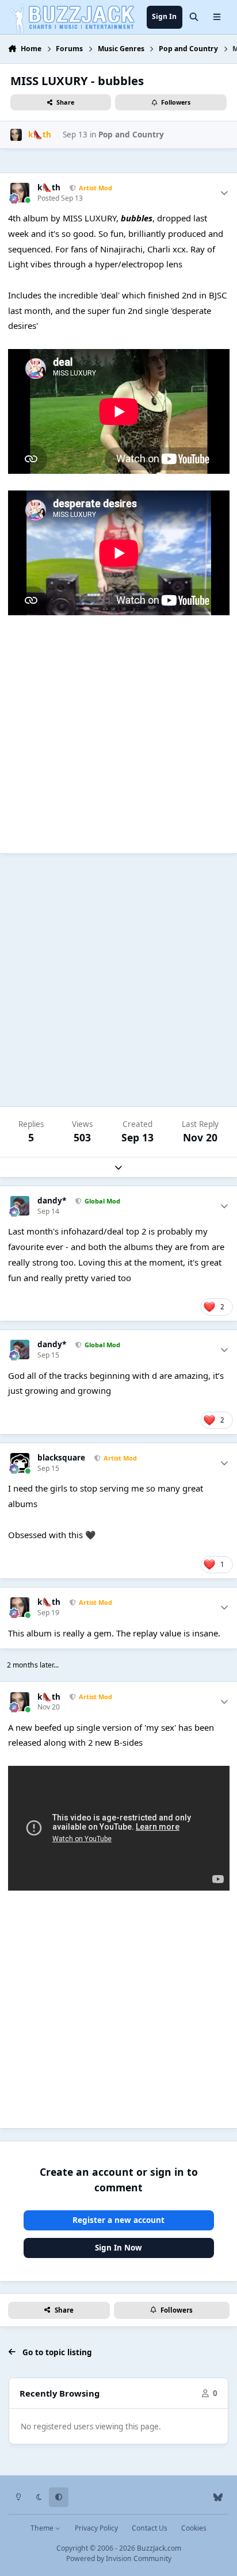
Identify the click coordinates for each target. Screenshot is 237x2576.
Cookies (194, 2528)
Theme (43, 2528)
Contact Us (150, 2528)
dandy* (52, 1201)
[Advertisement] (118, 980)
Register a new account (118, 2220)
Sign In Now (118, 2248)
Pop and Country (131, 135)
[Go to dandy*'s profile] (20, 1206)
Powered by (119, 2558)
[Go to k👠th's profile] (16, 135)
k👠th (49, 188)
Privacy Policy (96, 2528)
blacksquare (61, 1458)
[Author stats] (224, 193)
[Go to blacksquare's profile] (20, 1463)
